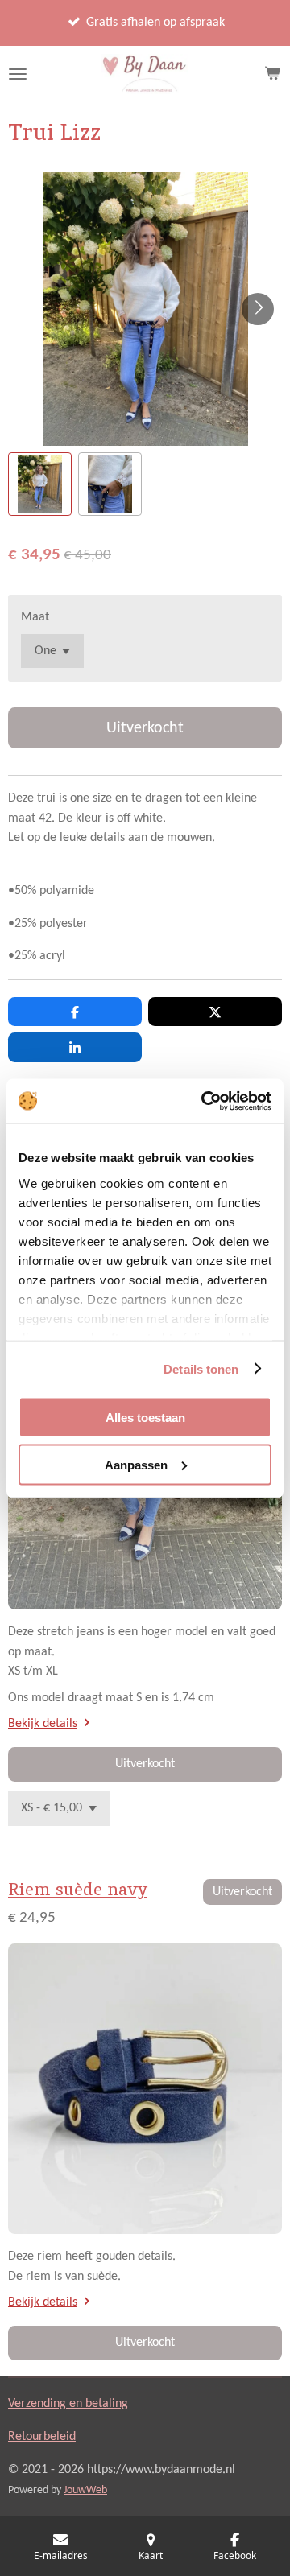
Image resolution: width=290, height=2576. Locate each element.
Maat (35, 617)
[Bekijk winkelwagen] (272, 74)
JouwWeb (85, 2490)
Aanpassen (136, 1464)
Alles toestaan (145, 1418)
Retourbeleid (42, 2437)
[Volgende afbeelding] (258, 309)
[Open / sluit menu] (18, 74)
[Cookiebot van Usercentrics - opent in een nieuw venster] (205, 1101)
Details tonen (201, 1368)
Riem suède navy (78, 1889)
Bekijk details (43, 1724)
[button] (40, 484)
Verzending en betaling (68, 2404)
